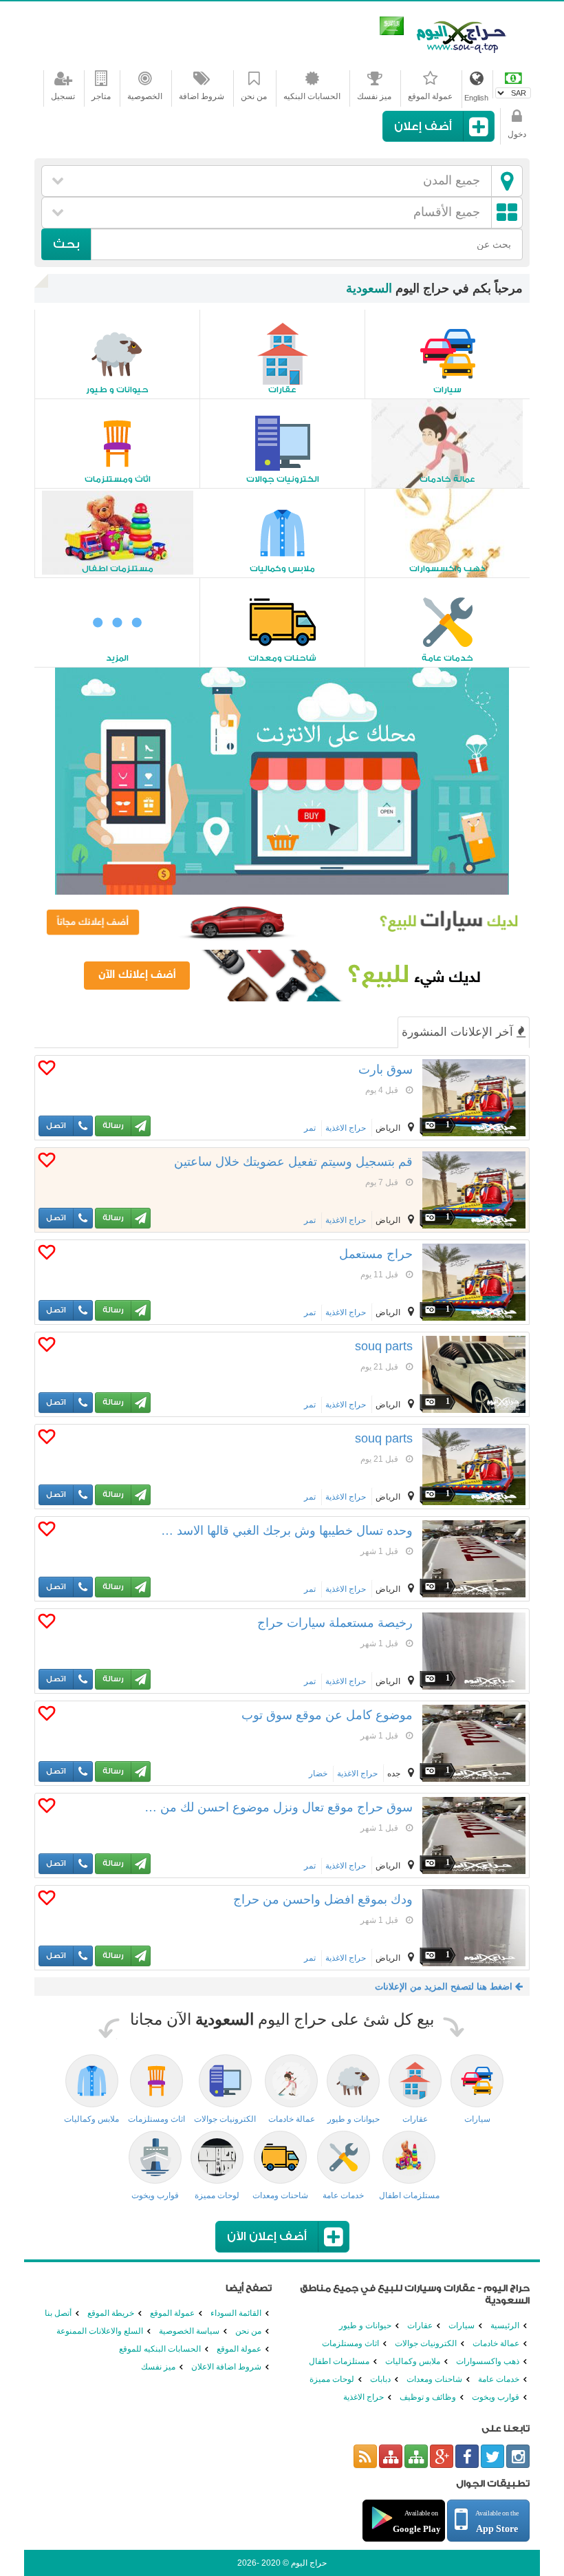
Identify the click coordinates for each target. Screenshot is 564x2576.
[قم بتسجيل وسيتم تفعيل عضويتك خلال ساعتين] (474, 1190)
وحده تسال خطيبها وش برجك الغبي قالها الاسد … (287, 1531)
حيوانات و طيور (365, 2325)
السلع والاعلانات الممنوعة (100, 2331)
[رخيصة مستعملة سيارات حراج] (474, 1651)
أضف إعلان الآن (267, 2236)
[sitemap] (416, 2456)
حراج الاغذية (346, 1128)
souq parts (384, 1346)
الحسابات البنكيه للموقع (160, 2349)
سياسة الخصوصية (189, 2331)
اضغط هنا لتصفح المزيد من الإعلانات (445, 1987)
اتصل (56, 1126)
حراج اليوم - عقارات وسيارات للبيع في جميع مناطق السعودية (461, 34)
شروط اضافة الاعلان (226, 2367)
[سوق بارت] (474, 1098)
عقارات (420, 2325)
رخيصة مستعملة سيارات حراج (335, 1623)
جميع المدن (452, 180)
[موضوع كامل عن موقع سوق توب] (474, 1743)
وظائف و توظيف (428, 2397)
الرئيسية (505, 2325)
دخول (517, 134)
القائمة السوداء (236, 2313)
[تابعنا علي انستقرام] (518, 2456)
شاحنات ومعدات (434, 2379)
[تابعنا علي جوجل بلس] (442, 2456)
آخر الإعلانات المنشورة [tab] (459, 1032)
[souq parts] (474, 1374)
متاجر (101, 96)
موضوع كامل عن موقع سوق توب (327, 1715)
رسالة (113, 1126)
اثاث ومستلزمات (350, 2343)
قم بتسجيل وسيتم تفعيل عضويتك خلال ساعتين (293, 1162)
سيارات (462, 2325)
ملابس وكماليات (413, 2361)
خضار (318, 1774)
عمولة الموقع (430, 96)
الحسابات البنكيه (312, 96)
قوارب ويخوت (496, 2397)
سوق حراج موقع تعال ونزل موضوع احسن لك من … (279, 1807)
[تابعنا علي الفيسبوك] (467, 2456)
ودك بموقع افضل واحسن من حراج (323, 1899)
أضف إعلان (423, 126)
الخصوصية (145, 96)
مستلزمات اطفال (339, 2361)
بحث (66, 244)
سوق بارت (386, 1069)
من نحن (254, 96)
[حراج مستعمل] (474, 1282)
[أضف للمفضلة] (47, 1071)
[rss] (365, 2456)
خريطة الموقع (111, 2313)
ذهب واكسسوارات (488, 2361)
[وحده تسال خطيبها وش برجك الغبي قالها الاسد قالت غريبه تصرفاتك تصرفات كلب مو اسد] (474, 1559)
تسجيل (63, 96)
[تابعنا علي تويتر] (492, 2456)
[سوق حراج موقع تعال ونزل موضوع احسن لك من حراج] (474, 1835)
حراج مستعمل (376, 1254)
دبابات (380, 2379)
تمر (310, 1128)
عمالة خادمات (496, 2343)
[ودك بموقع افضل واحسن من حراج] (474, 1928)
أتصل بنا (58, 2313)
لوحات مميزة (332, 2379)
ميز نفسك (374, 96)
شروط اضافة (202, 96)
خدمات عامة (499, 2379)
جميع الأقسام (447, 212)
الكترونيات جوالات (426, 2343)
